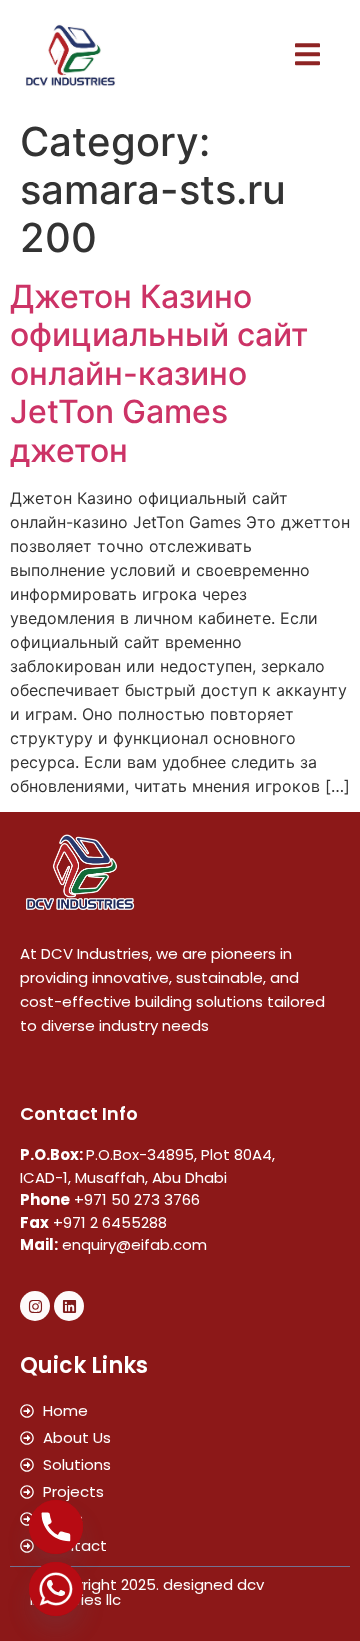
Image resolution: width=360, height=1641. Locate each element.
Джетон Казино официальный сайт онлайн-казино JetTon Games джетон (159, 373)
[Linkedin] (69, 1306)
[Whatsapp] (56, 1589)
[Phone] (56, 1527)
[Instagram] (35, 1306)
